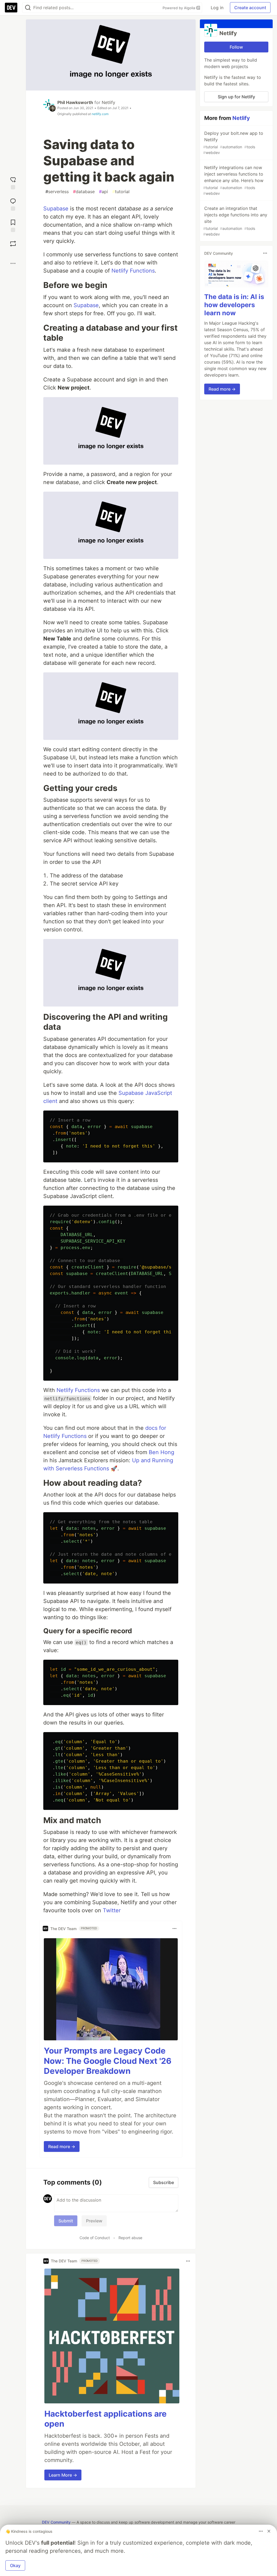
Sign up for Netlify (236, 97)
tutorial (121, 192)
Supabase (56, 209)
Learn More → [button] (63, 2475)
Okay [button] (15, 2565)
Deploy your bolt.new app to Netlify (233, 143)
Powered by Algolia (179, 8)
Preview (94, 2221)
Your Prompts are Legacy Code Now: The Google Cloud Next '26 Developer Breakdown (108, 2061)
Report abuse (130, 2238)
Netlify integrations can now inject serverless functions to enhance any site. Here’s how (233, 180)
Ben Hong (161, 1452)
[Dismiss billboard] (269, 2531)
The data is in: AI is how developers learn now (234, 305)
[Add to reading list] (13, 225)
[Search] (28, 8)
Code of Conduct (95, 2238)
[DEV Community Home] (11, 8)
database (84, 192)
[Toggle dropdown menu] (174, 1928)
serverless (57, 192)
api (103, 192)
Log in (217, 8)
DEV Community (56, 2522)
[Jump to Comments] (13, 204)
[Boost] (13, 244)
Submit (66, 2221)
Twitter (112, 1910)
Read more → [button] (62, 2146)
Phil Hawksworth (75, 102)
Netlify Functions (133, 271)
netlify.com (100, 114)
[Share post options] (13, 263)
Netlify (108, 102)
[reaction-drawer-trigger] (13, 182)
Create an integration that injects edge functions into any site (235, 221)
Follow (236, 47)
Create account (250, 8)
